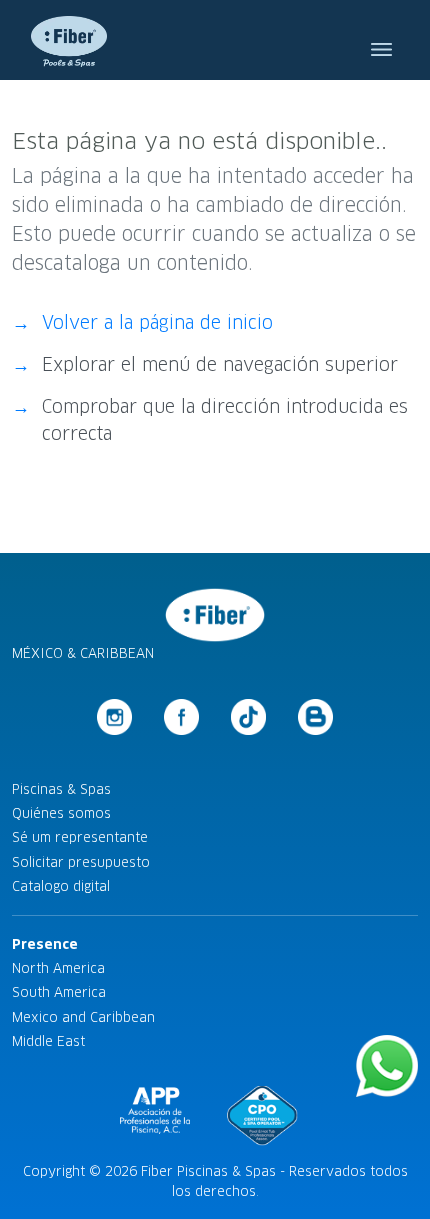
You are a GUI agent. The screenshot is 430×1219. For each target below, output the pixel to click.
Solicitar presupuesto (81, 862)
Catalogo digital (61, 886)
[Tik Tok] (249, 717)
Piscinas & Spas (61, 789)
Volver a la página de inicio (157, 323)
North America (58, 968)
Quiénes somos (61, 813)
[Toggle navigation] (381, 40)
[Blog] (316, 717)
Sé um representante (80, 837)
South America (59, 992)
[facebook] (182, 717)
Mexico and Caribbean (83, 1017)
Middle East (48, 1041)
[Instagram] (115, 717)
